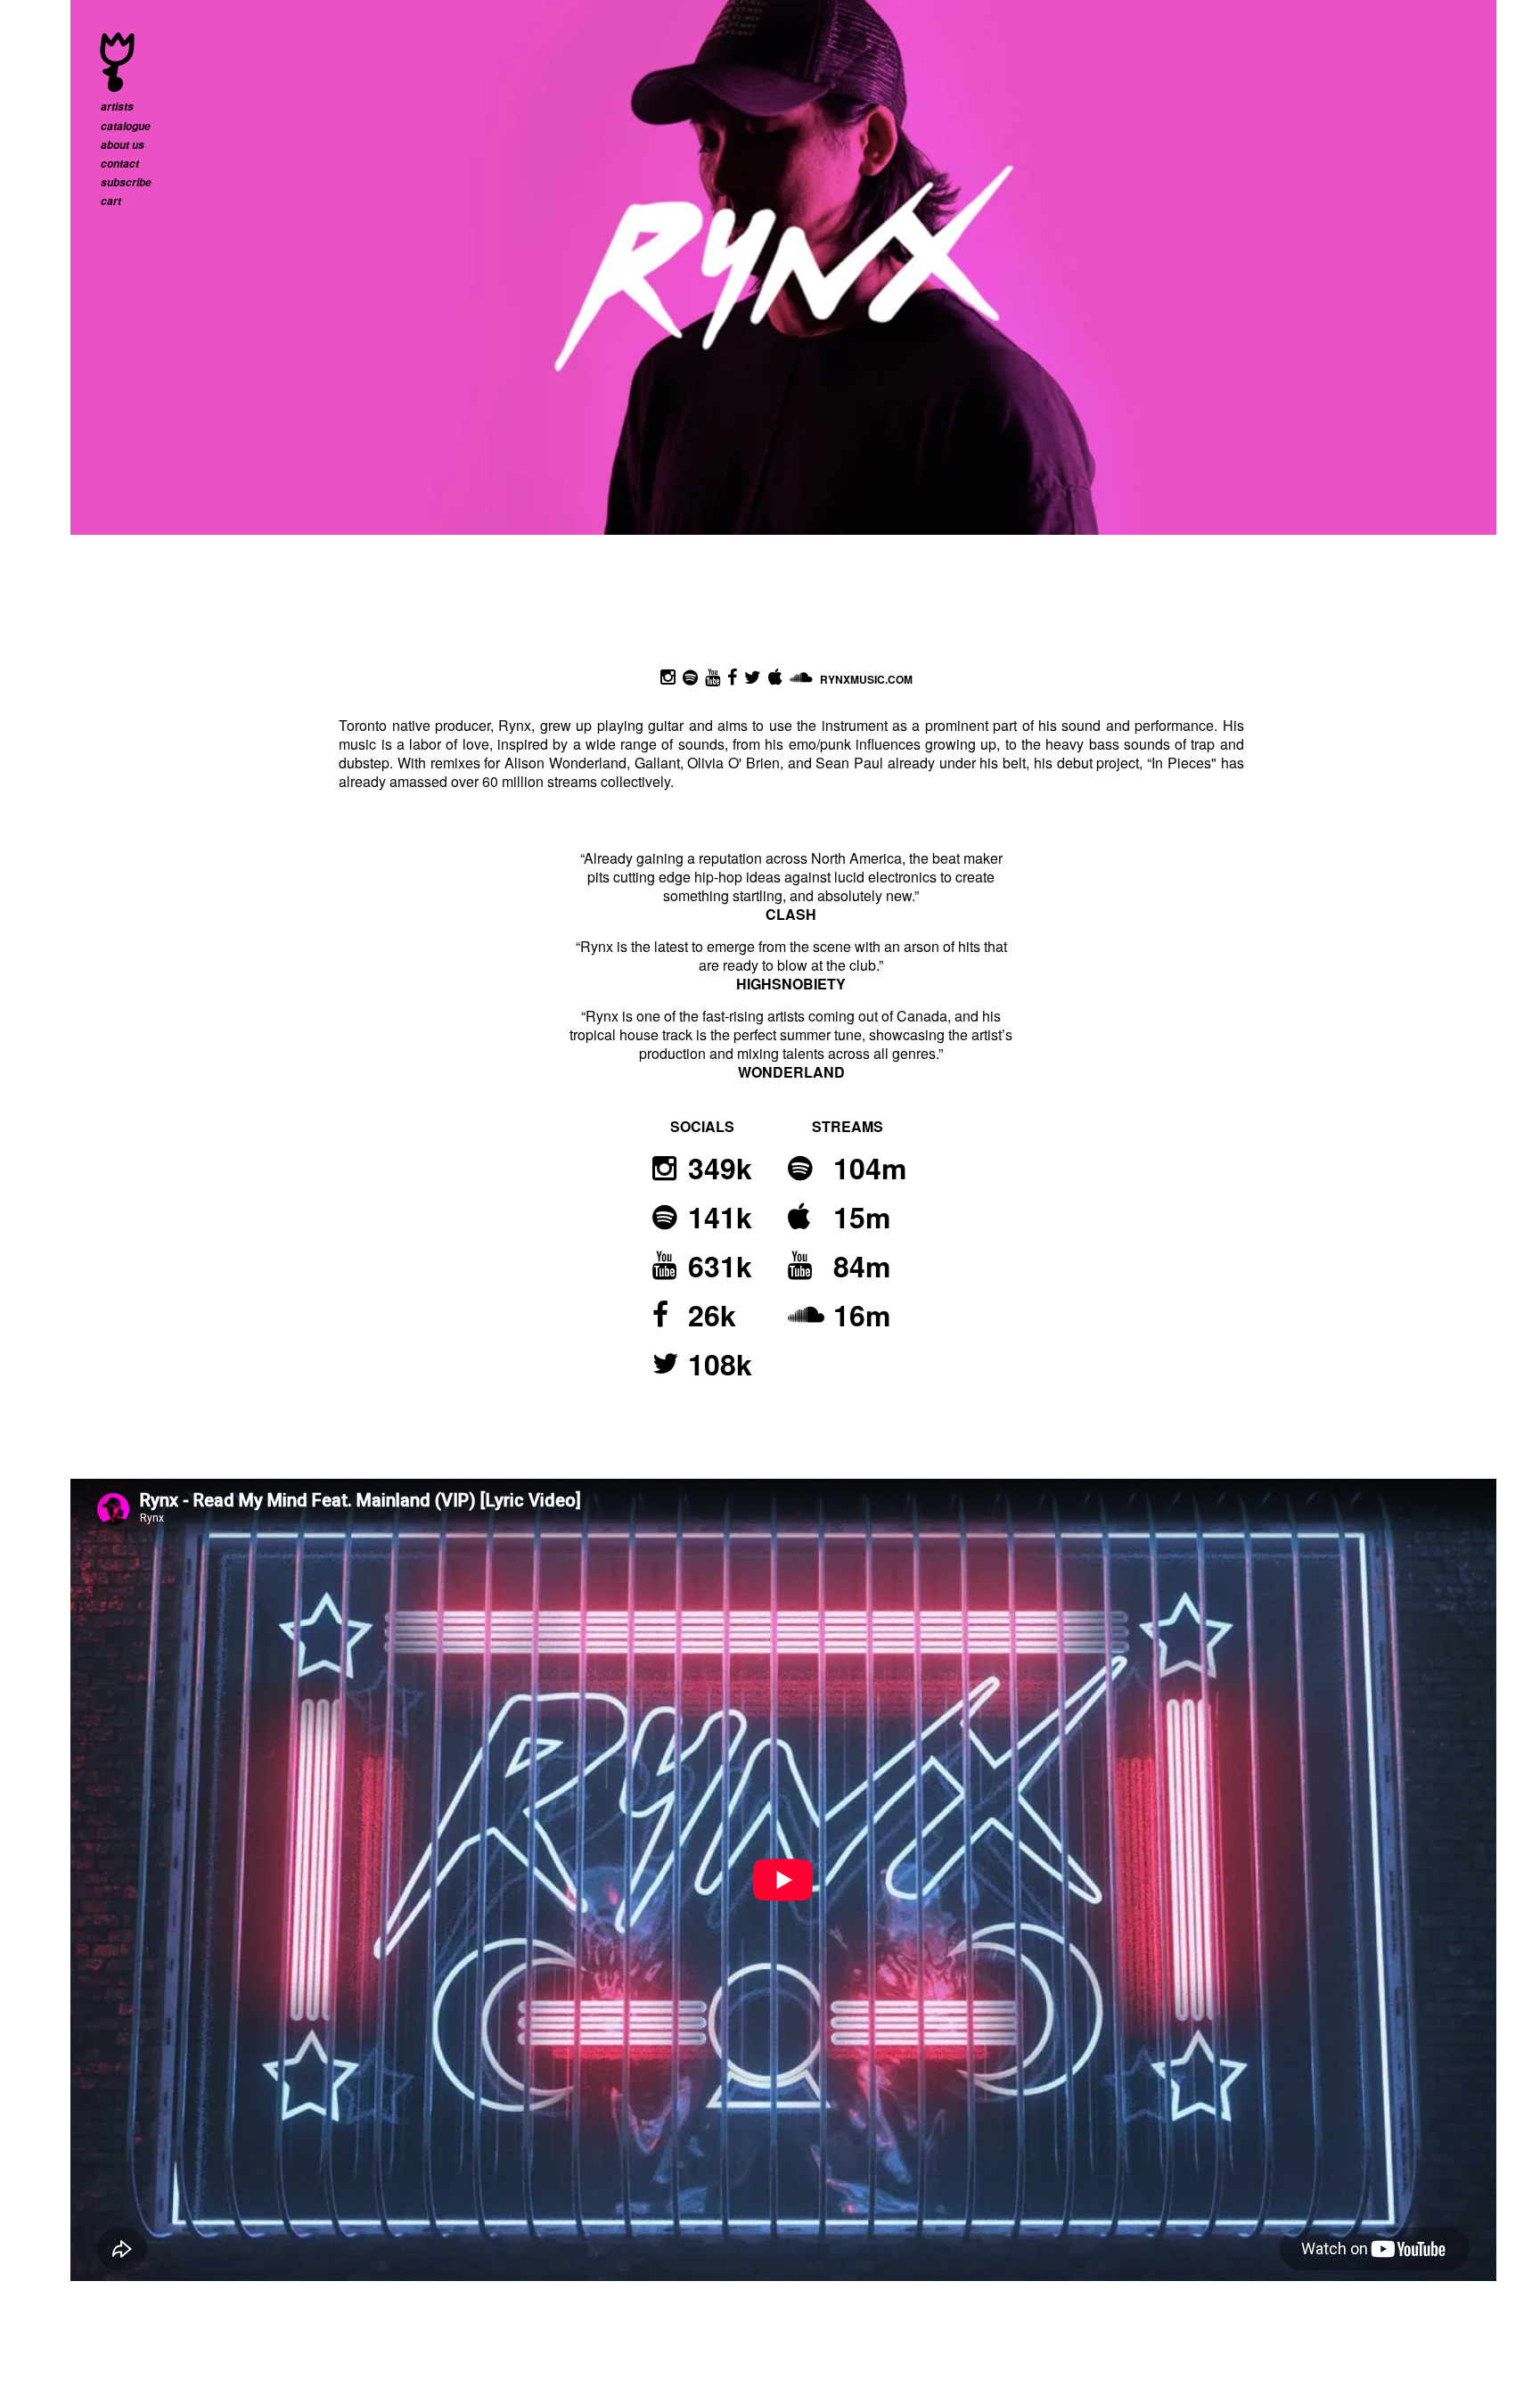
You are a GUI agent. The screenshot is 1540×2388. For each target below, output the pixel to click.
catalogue (126, 126)
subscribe (126, 182)
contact (120, 164)
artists (117, 107)
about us (123, 145)
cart (111, 201)
